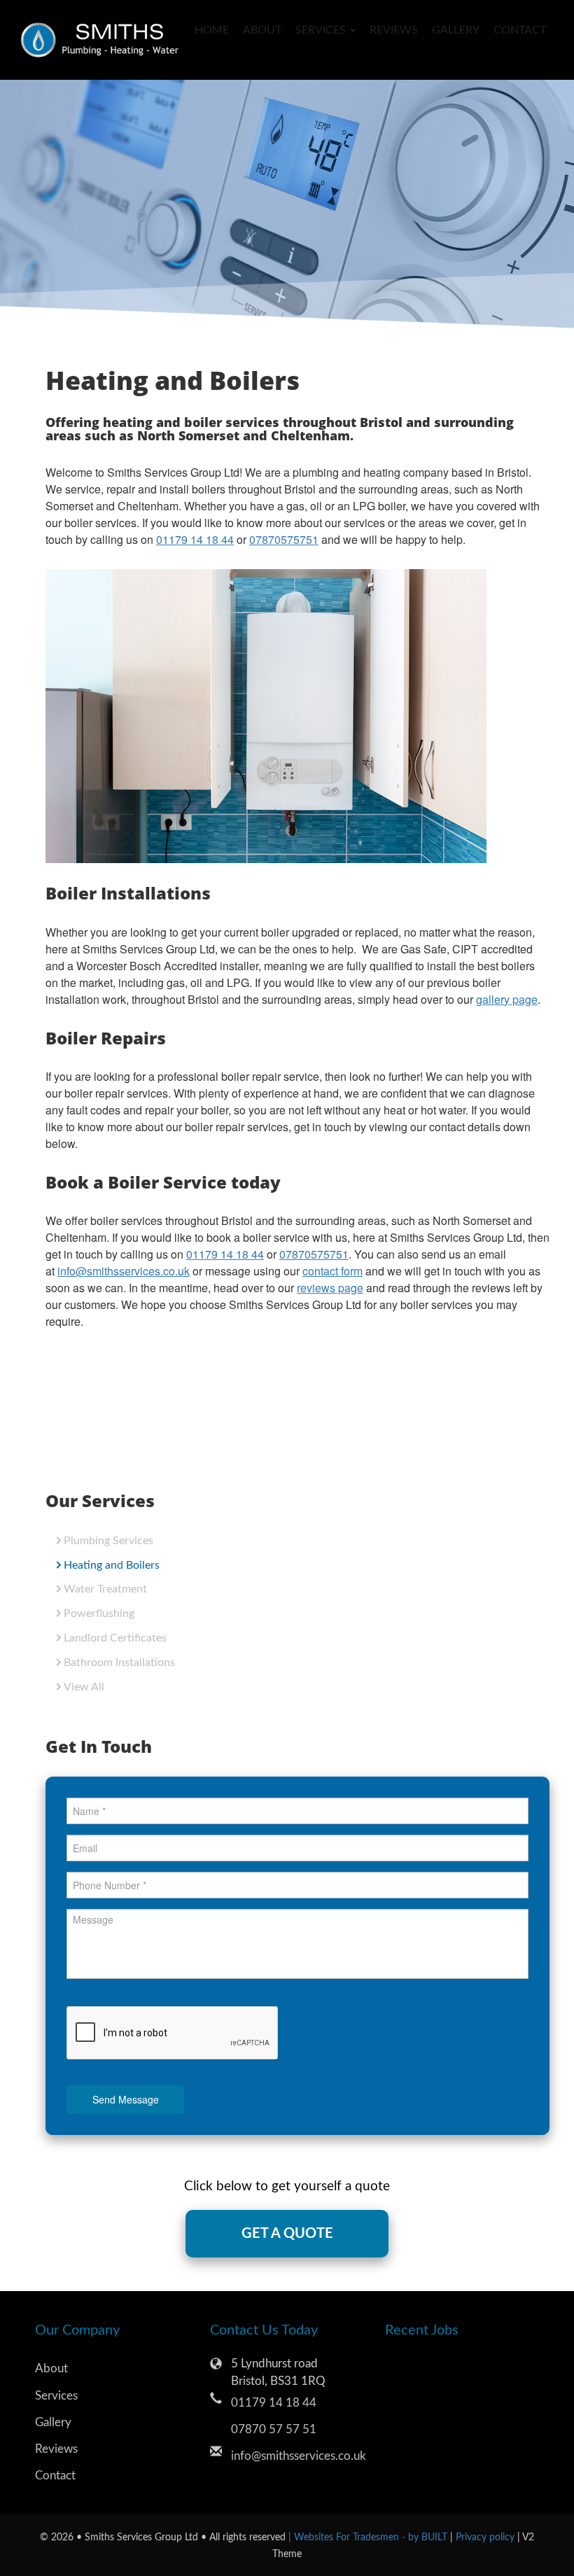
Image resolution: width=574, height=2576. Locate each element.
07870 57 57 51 (274, 2429)
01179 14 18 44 (195, 539)
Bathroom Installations (119, 1662)
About (262, 30)
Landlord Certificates (115, 1638)
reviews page (330, 1288)
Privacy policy (486, 2537)
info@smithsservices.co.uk (124, 1271)
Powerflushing (99, 1613)
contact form (332, 1271)
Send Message (126, 2099)
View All (84, 1687)
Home (212, 30)
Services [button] (322, 30)
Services (56, 2396)
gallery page (507, 999)
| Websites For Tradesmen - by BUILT (369, 2537)
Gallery (456, 30)
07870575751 (284, 539)
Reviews (394, 30)
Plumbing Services (108, 1541)
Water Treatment (105, 1589)
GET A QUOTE (287, 2234)
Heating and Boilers (112, 1565)
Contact (516, 30)
